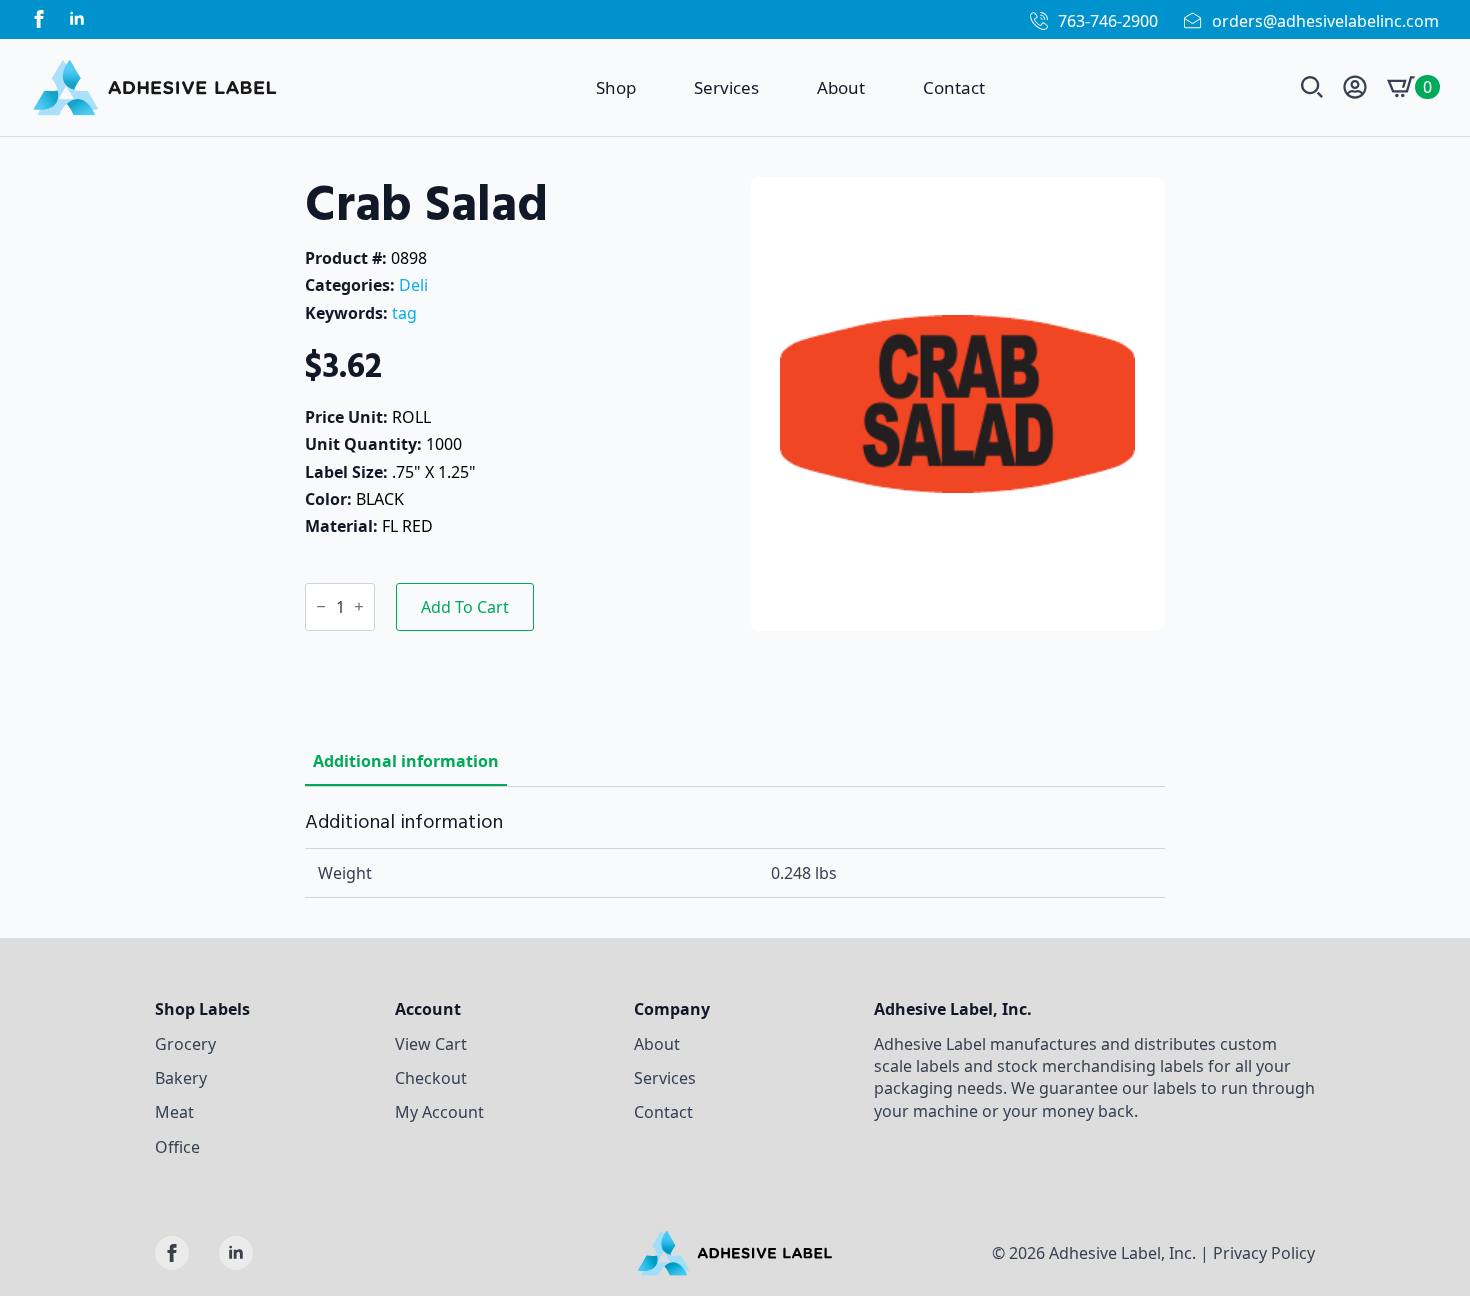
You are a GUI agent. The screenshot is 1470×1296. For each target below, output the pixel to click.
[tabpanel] (735, 854)
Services (726, 87)
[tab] (406, 761)
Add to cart (465, 607)
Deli (413, 285)
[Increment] (359, 606)
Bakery (181, 1078)
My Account (439, 1112)
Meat (174, 1112)
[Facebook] (39, 19)
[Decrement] (321, 606)
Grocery (185, 1044)
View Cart (431, 1044)
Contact (954, 87)
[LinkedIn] (77, 19)
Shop (616, 87)
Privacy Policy (1264, 1253)
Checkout (431, 1078)
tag (404, 313)
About (841, 87)
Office (177, 1147)
